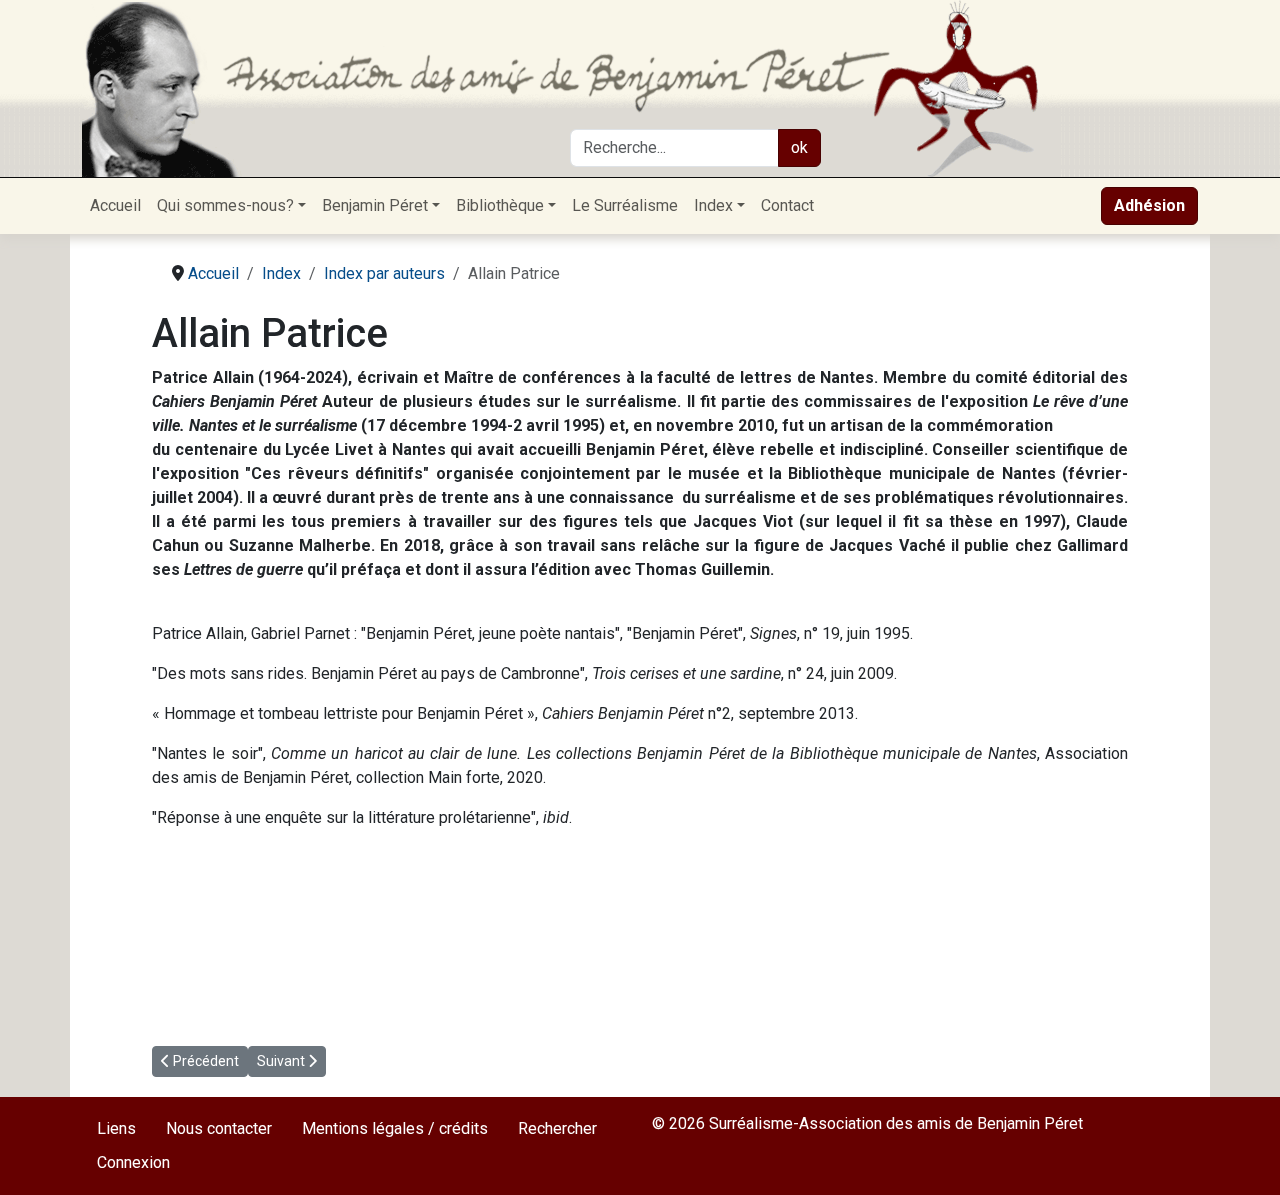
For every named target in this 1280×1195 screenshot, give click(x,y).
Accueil (115, 205)
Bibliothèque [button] (500, 205)
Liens (116, 1128)
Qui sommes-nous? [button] (225, 205)
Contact (787, 205)
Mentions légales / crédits (395, 1128)
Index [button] (713, 205)
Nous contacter (219, 1128)
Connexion (133, 1162)
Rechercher (557, 1128)
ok (799, 147)
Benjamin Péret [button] (375, 205)
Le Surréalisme (625, 205)
